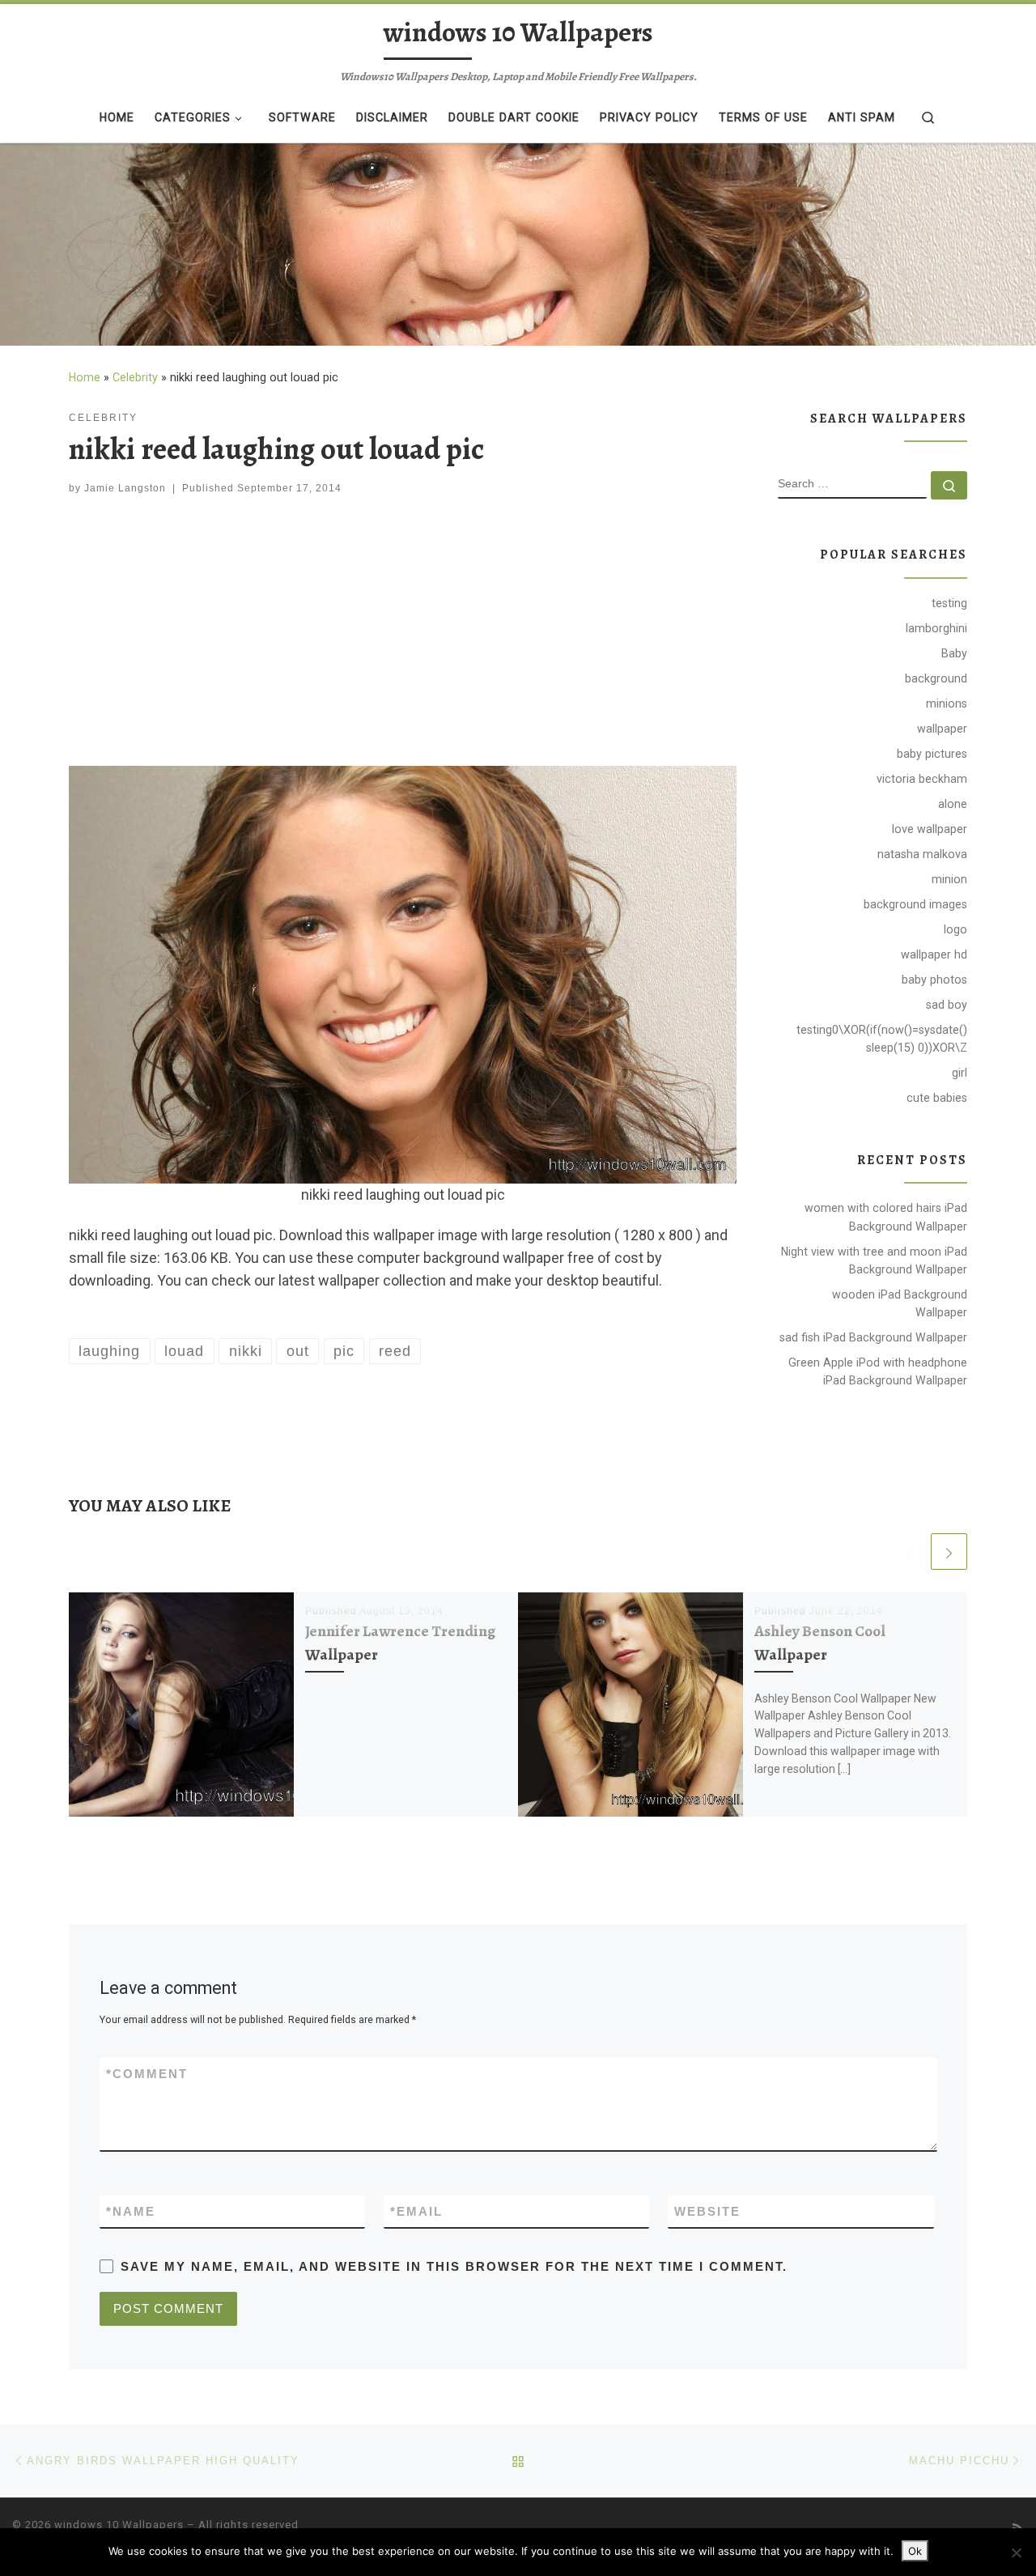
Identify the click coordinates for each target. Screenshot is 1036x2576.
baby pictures (932, 754)
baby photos (934, 980)
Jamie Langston (125, 488)
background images (915, 904)
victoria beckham (922, 779)
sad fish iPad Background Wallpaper (873, 1337)
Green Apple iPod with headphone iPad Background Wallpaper (878, 1371)
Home (85, 377)
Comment (147, 2074)
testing (949, 603)
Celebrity (135, 377)
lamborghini (936, 628)
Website (707, 2211)
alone (953, 804)
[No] (1016, 2553)
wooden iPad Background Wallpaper (900, 1303)
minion (949, 879)
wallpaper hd (934, 954)
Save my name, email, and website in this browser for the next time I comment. (454, 2266)
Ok (915, 2551)
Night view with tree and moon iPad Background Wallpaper (874, 1260)
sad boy (947, 1005)
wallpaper (942, 729)
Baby (954, 653)
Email (416, 2211)
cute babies (937, 1098)
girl (960, 1073)
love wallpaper (930, 829)
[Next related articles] (949, 1552)
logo (955, 929)
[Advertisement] (403, 635)
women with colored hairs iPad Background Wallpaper (886, 1217)
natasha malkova (922, 854)
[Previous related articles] (909, 1552)
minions (947, 704)
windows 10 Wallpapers (119, 2525)
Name (131, 2211)
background (936, 678)
